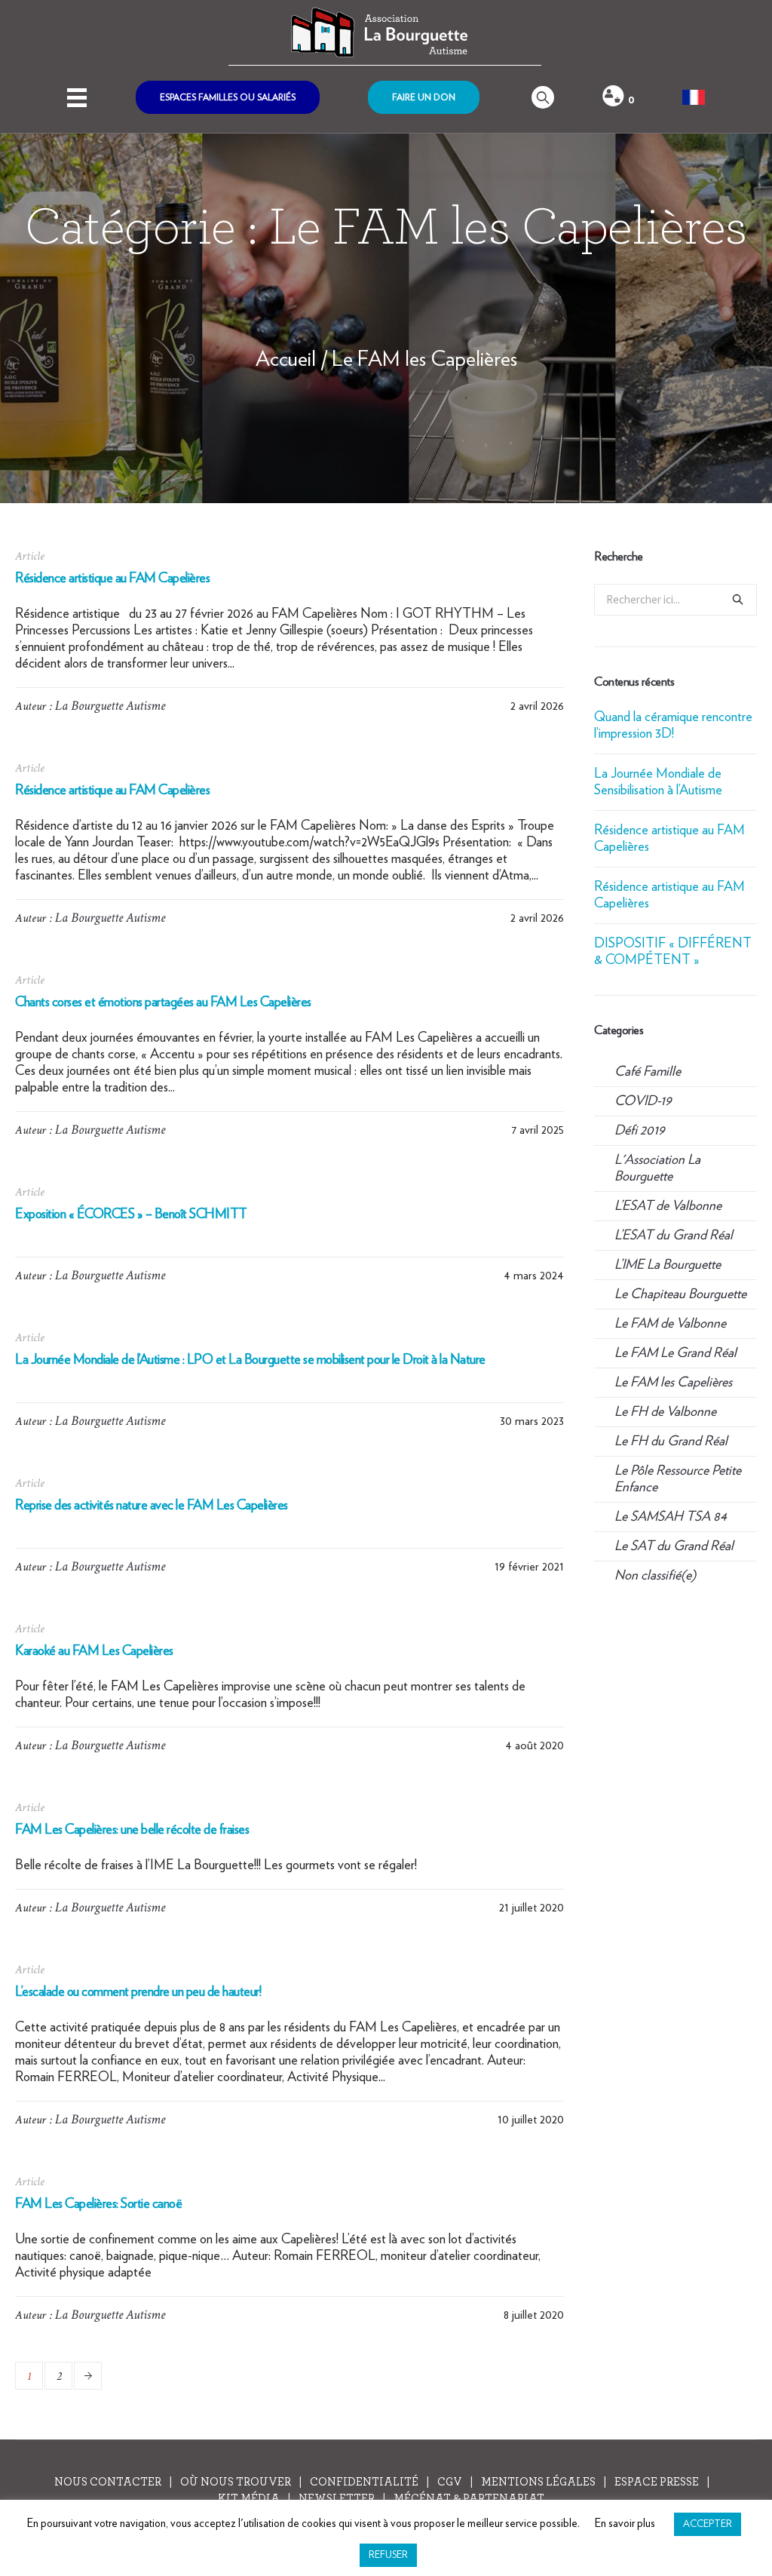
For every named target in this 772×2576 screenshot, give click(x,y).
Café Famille (648, 1072)
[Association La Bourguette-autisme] (385, 33)
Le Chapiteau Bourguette (680, 1294)
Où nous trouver (236, 2482)
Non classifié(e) (655, 1576)
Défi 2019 (639, 1131)
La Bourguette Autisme (110, 706)
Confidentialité (364, 2482)
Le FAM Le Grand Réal (675, 1353)
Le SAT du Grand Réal (674, 1546)
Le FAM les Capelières (424, 360)
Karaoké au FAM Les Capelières (94, 1651)
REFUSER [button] (388, 2555)
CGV (450, 2482)
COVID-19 (643, 1101)
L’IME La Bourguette (668, 1265)
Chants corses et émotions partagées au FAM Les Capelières (163, 1002)
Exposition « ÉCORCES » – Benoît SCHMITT (131, 1214)
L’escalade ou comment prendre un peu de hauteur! (138, 1992)
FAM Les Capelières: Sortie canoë (98, 2204)
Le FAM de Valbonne (670, 1324)
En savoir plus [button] (625, 2524)
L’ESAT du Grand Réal (674, 1236)
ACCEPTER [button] (708, 2524)
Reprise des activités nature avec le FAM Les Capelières (152, 1506)
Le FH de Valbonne (665, 1412)
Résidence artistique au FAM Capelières (112, 579)
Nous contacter (108, 2482)
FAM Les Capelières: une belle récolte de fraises (132, 1830)
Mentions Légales (538, 2482)
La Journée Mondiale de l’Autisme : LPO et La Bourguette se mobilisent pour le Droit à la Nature (250, 1360)
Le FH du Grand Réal (671, 1442)
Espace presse (657, 2482)
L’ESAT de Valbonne (668, 1206)
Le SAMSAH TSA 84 (671, 1517)
